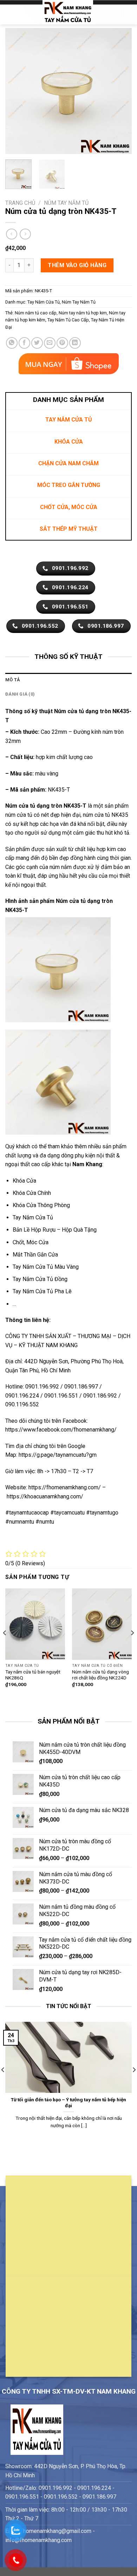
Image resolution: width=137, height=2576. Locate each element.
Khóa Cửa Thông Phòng (41, 1205)
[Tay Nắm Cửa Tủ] (68, 12)
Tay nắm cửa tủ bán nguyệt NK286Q (33, 1675)
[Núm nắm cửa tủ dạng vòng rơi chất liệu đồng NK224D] (102, 1624)
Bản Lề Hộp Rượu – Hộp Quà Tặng (55, 1230)
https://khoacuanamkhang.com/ (45, 1496)
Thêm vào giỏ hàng (77, 265)
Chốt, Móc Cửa (31, 1242)
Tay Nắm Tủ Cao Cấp (68, 320)
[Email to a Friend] (50, 343)
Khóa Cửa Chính (32, 1193)
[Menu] (9, 12)
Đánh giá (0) (20, 694)
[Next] (120, 91)
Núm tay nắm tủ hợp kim (83, 313)
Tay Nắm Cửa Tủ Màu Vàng (46, 1267)
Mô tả (13, 680)
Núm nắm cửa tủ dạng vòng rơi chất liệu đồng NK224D (100, 1675)
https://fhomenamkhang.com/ (65, 1487)
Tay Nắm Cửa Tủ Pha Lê (42, 1291)
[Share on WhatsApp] (12, 343)
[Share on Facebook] (24, 343)
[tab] (68, 680)
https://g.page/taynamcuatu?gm (58, 1455)
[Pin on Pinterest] (62, 343)
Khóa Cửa (24, 1181)
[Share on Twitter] (37, 343)
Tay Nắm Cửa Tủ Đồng (40, 1279)
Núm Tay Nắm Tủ (66, 203)
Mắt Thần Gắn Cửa (35, 1255)
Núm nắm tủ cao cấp (36, 313)
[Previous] (17, 91)
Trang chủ (20, 203)
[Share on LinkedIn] (75, 343)
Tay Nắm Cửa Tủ (44, 302)
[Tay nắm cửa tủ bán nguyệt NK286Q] (35, 1624)
